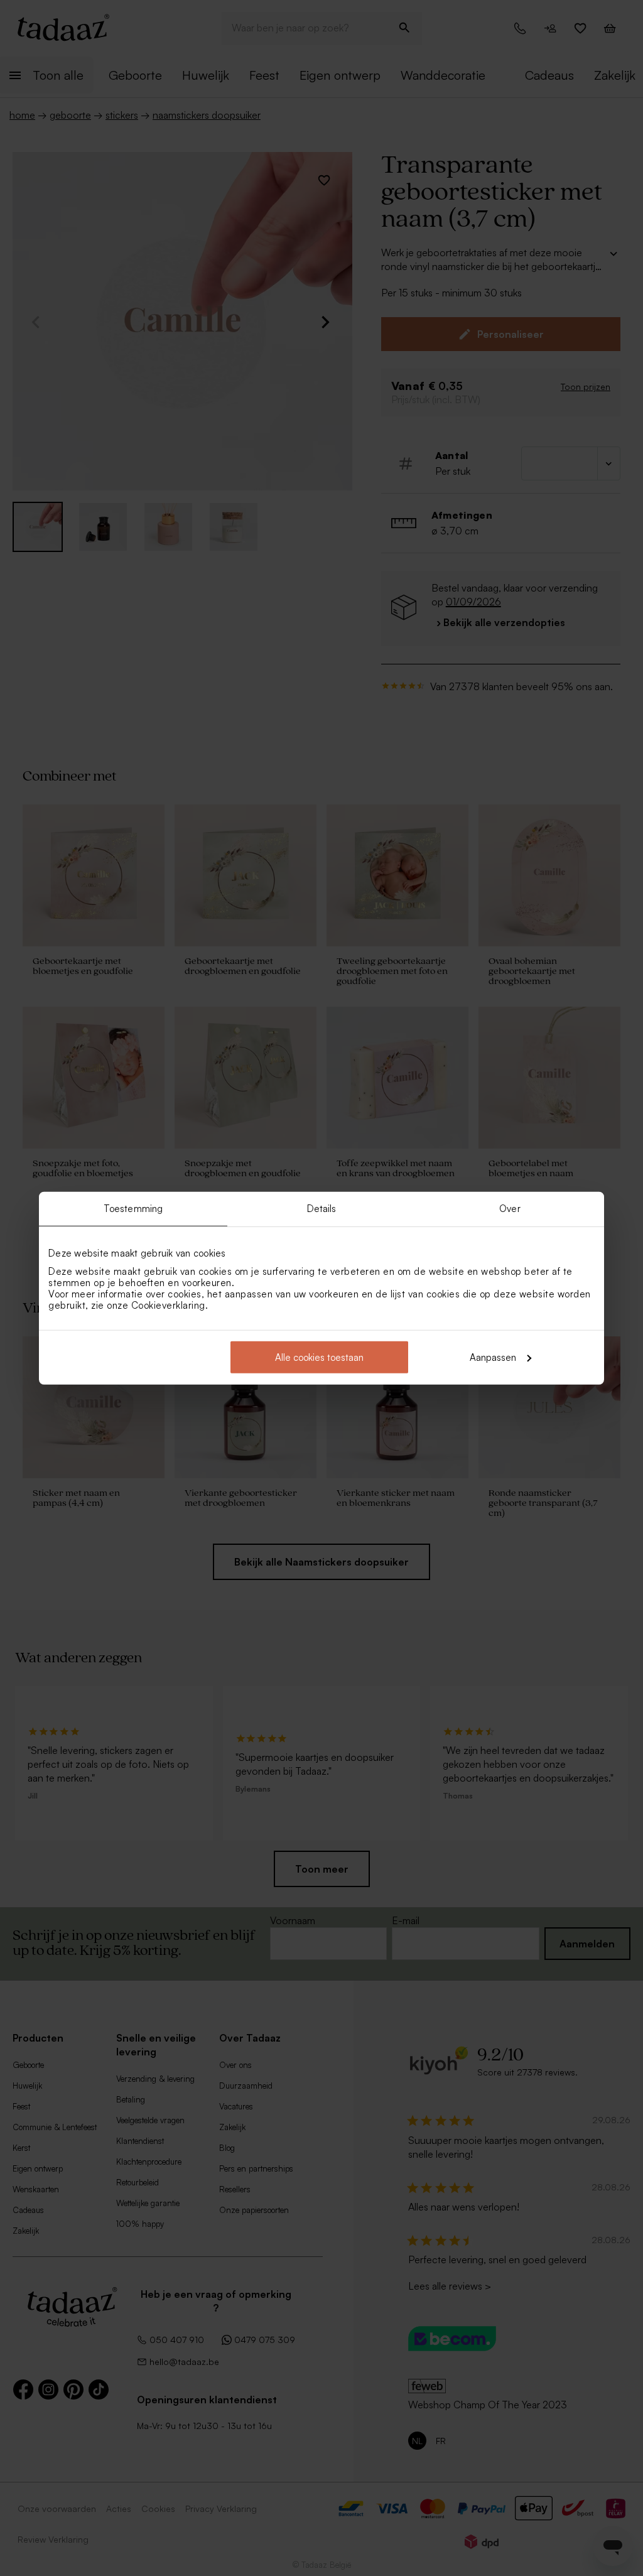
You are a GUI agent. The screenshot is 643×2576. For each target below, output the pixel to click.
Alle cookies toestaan (319, 1357)
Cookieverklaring (168, 1305)
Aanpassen (493, 1357)
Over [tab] (510, 1209)
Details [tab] (322, 1209)
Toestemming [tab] (133, 1209)
